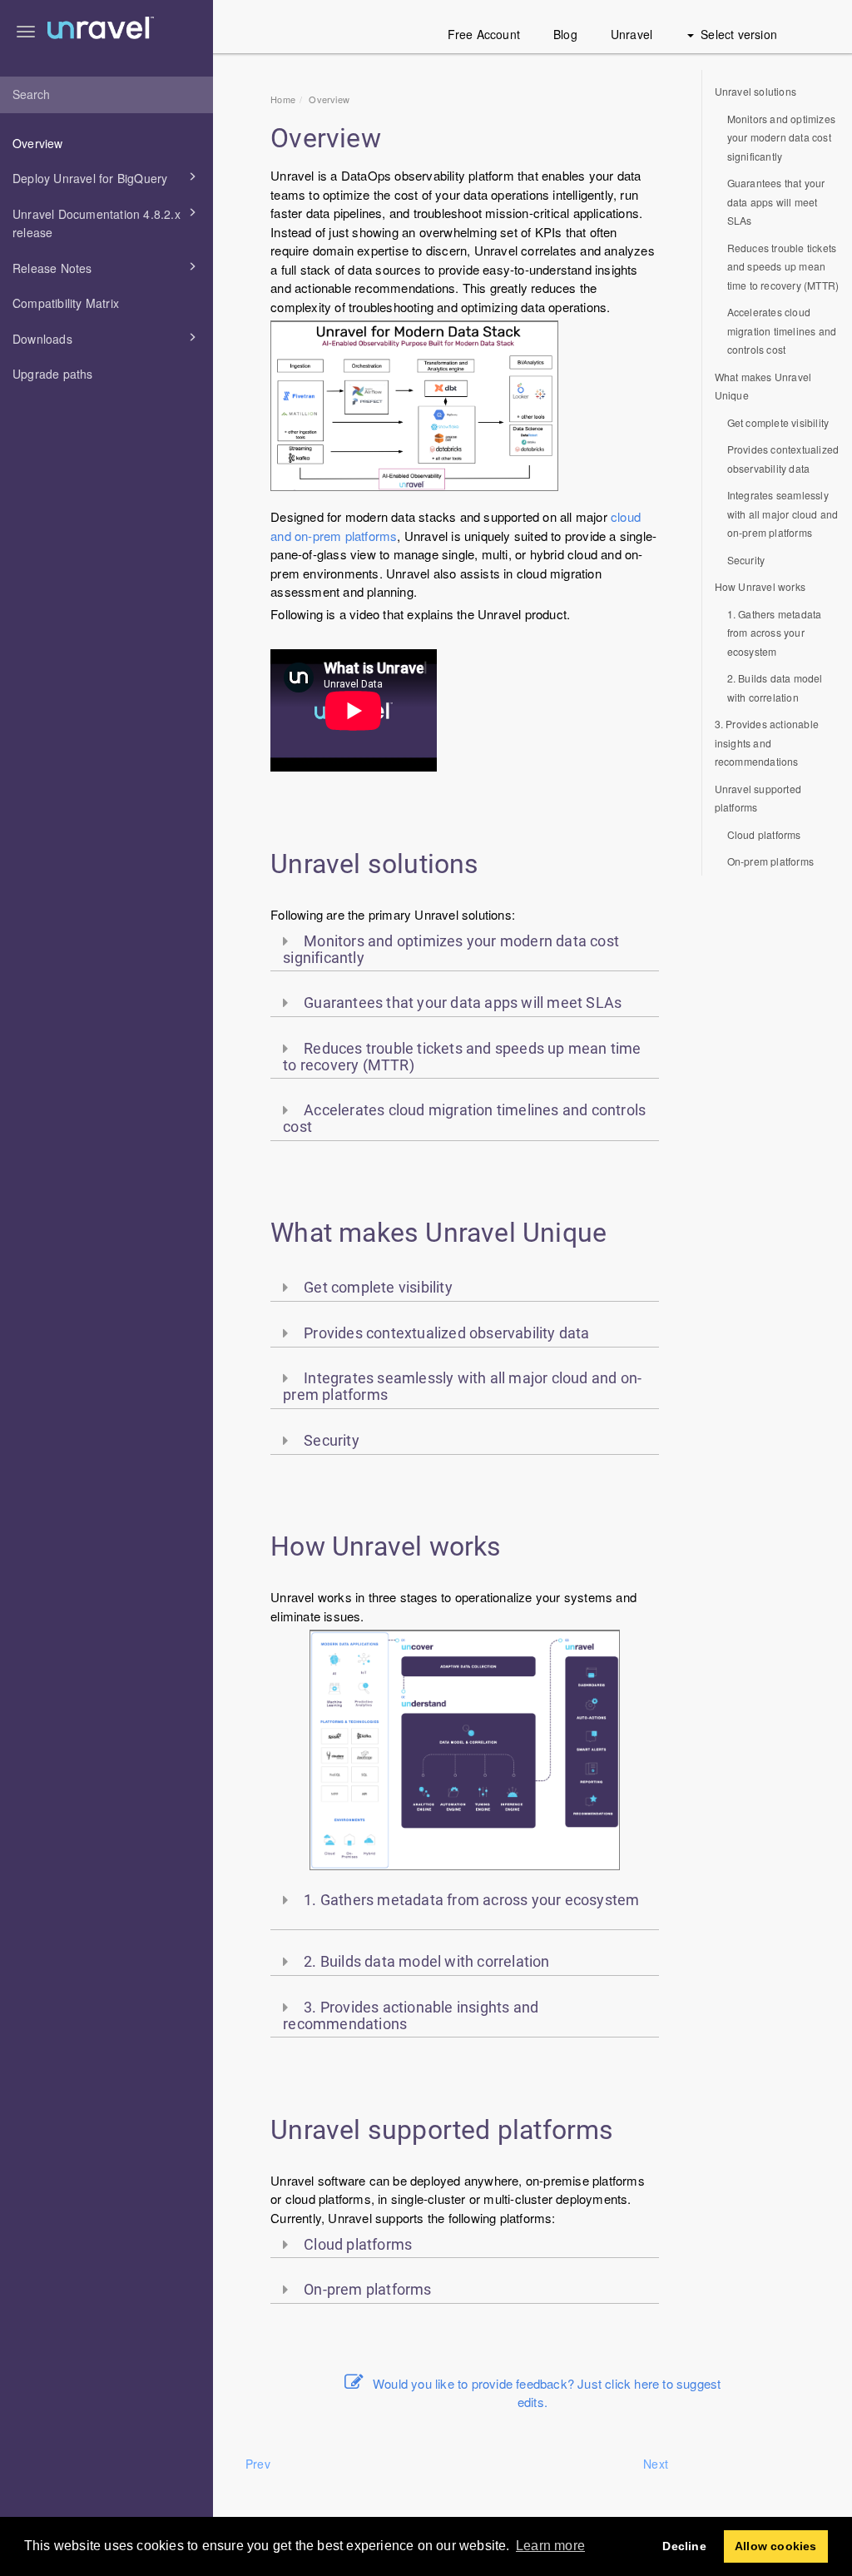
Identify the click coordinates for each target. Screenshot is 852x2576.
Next (656, 2464)
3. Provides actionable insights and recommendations (767, 742)
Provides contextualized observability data (783, 459)
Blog (565, 34)
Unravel (632, 34)
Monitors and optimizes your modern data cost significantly (781, 137)
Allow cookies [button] (776, 2546)
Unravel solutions (755, 91)
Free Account (484, 34)
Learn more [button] (550, 2546)
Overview (38, 143)
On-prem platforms (770, 861)
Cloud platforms (764, 834)
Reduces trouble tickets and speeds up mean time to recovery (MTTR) (783, 266)
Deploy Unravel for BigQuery (90, 178)
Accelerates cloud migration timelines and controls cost (782, 330)
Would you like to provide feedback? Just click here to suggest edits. (547, 2393)
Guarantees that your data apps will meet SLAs (776, 201)
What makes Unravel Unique (763, 386)
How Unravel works (760, 586)
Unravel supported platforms (758, 798)
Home (283, 99)
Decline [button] (684, 2546)
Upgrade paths (53, 374)
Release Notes (52, 268)
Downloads (42, 339)
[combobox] (106, 95)
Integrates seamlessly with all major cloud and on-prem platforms (783, 514)
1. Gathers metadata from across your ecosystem (775, 633)
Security (746, 560)
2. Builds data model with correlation (775, 687)
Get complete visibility (778, 422)
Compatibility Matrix (66, 303)
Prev (258, 2464)
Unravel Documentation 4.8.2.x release (97, 223)
